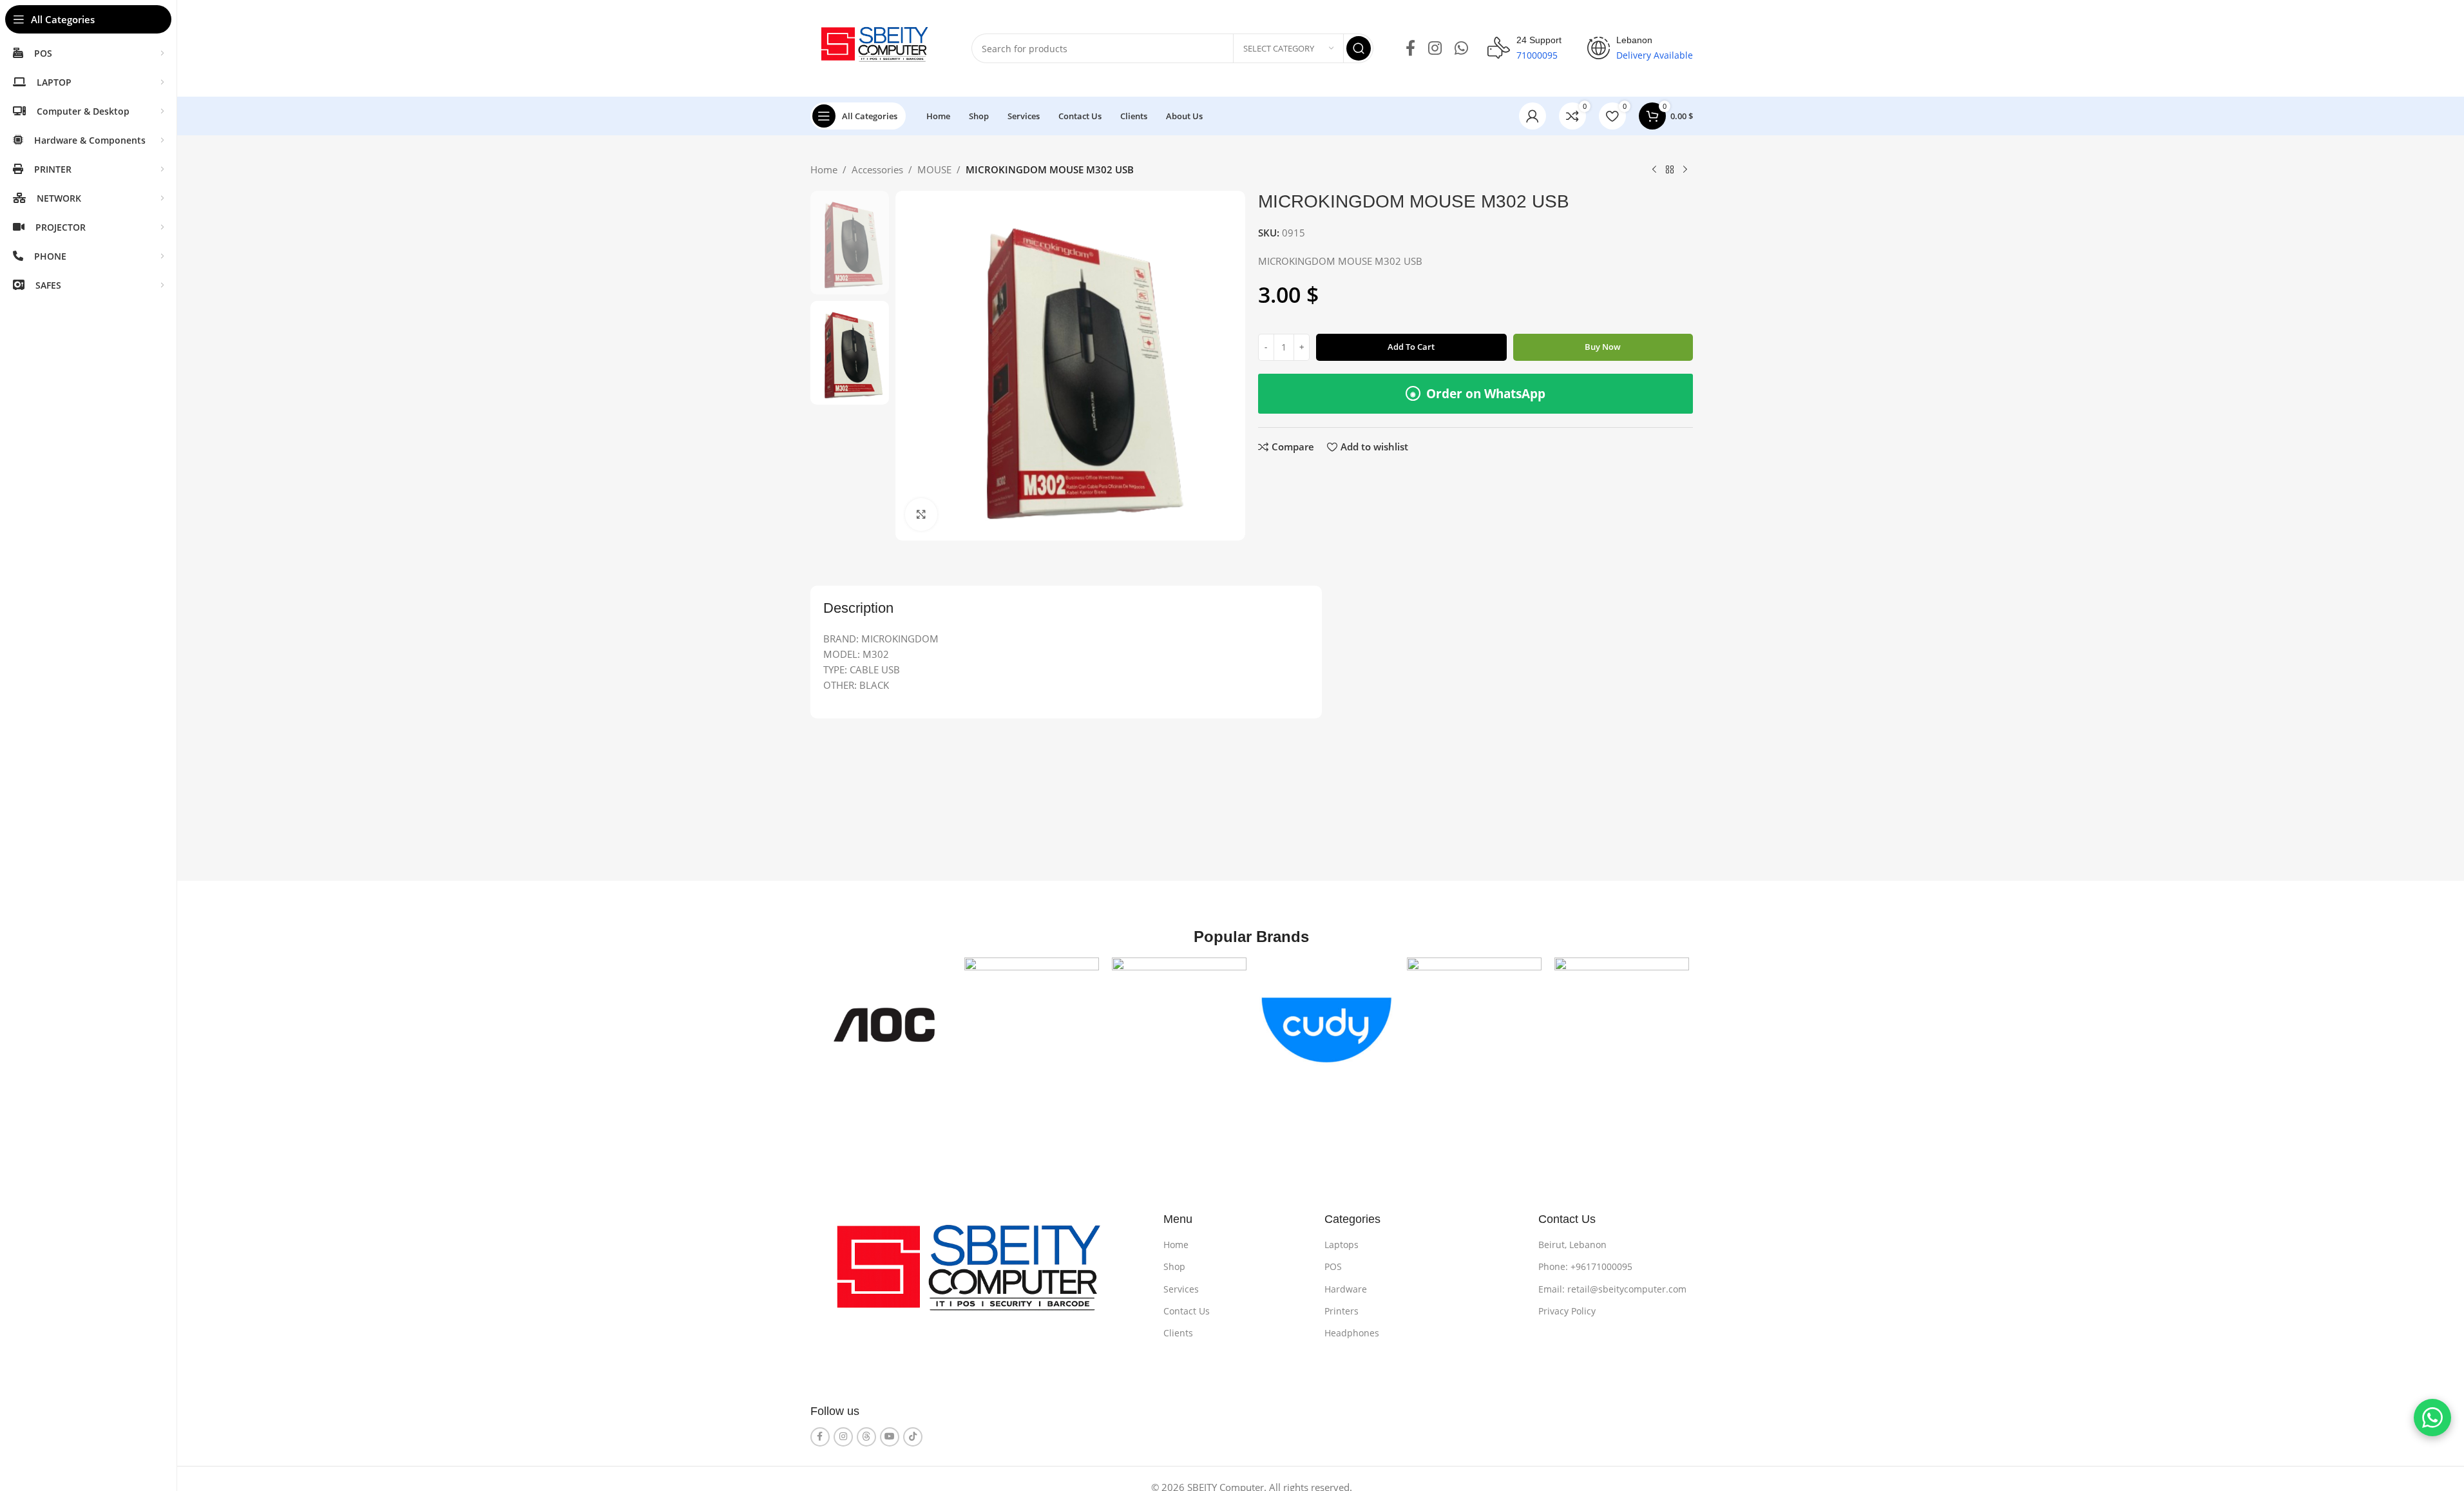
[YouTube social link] (890, 1437)
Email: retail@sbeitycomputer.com (1612, 1289)
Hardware (1346, 1289)
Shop (1174, 1266)
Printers (1342, 1311)
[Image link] (978, 1276)
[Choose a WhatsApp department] (2432, 1418)
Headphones (1352, 1333)
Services (1181, 1289)
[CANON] (1179, 1025)
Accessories (877, 169)
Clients (1178, 1333)
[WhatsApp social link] (1461, 49)
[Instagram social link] (1435, 49)
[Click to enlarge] (921, 514)
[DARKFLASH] (1622, 1025)
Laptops (1342, 1245)
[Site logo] (878, 47)
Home (824, 169)
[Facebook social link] (1410, 49)
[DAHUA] (1474, 1025)
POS (1333, 1266)
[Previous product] (1654, 170)
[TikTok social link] (913, 1437)
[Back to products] (1670, 170)
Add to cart (1411, 347)
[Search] (1359, 48)
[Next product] (1685, 170)
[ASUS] (1032, 1025)
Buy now (1603, 347)
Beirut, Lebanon (1572, 1245)
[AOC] (884, 1025)
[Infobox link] (1524, 48)
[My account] (1533, 116)
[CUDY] (1327, 1025)
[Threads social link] (866, 1437)
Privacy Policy (1567, 1311)
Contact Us (1187, 1311)
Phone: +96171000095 (1585, 1266)
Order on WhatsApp (1478, 394)
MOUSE (934, 169)
